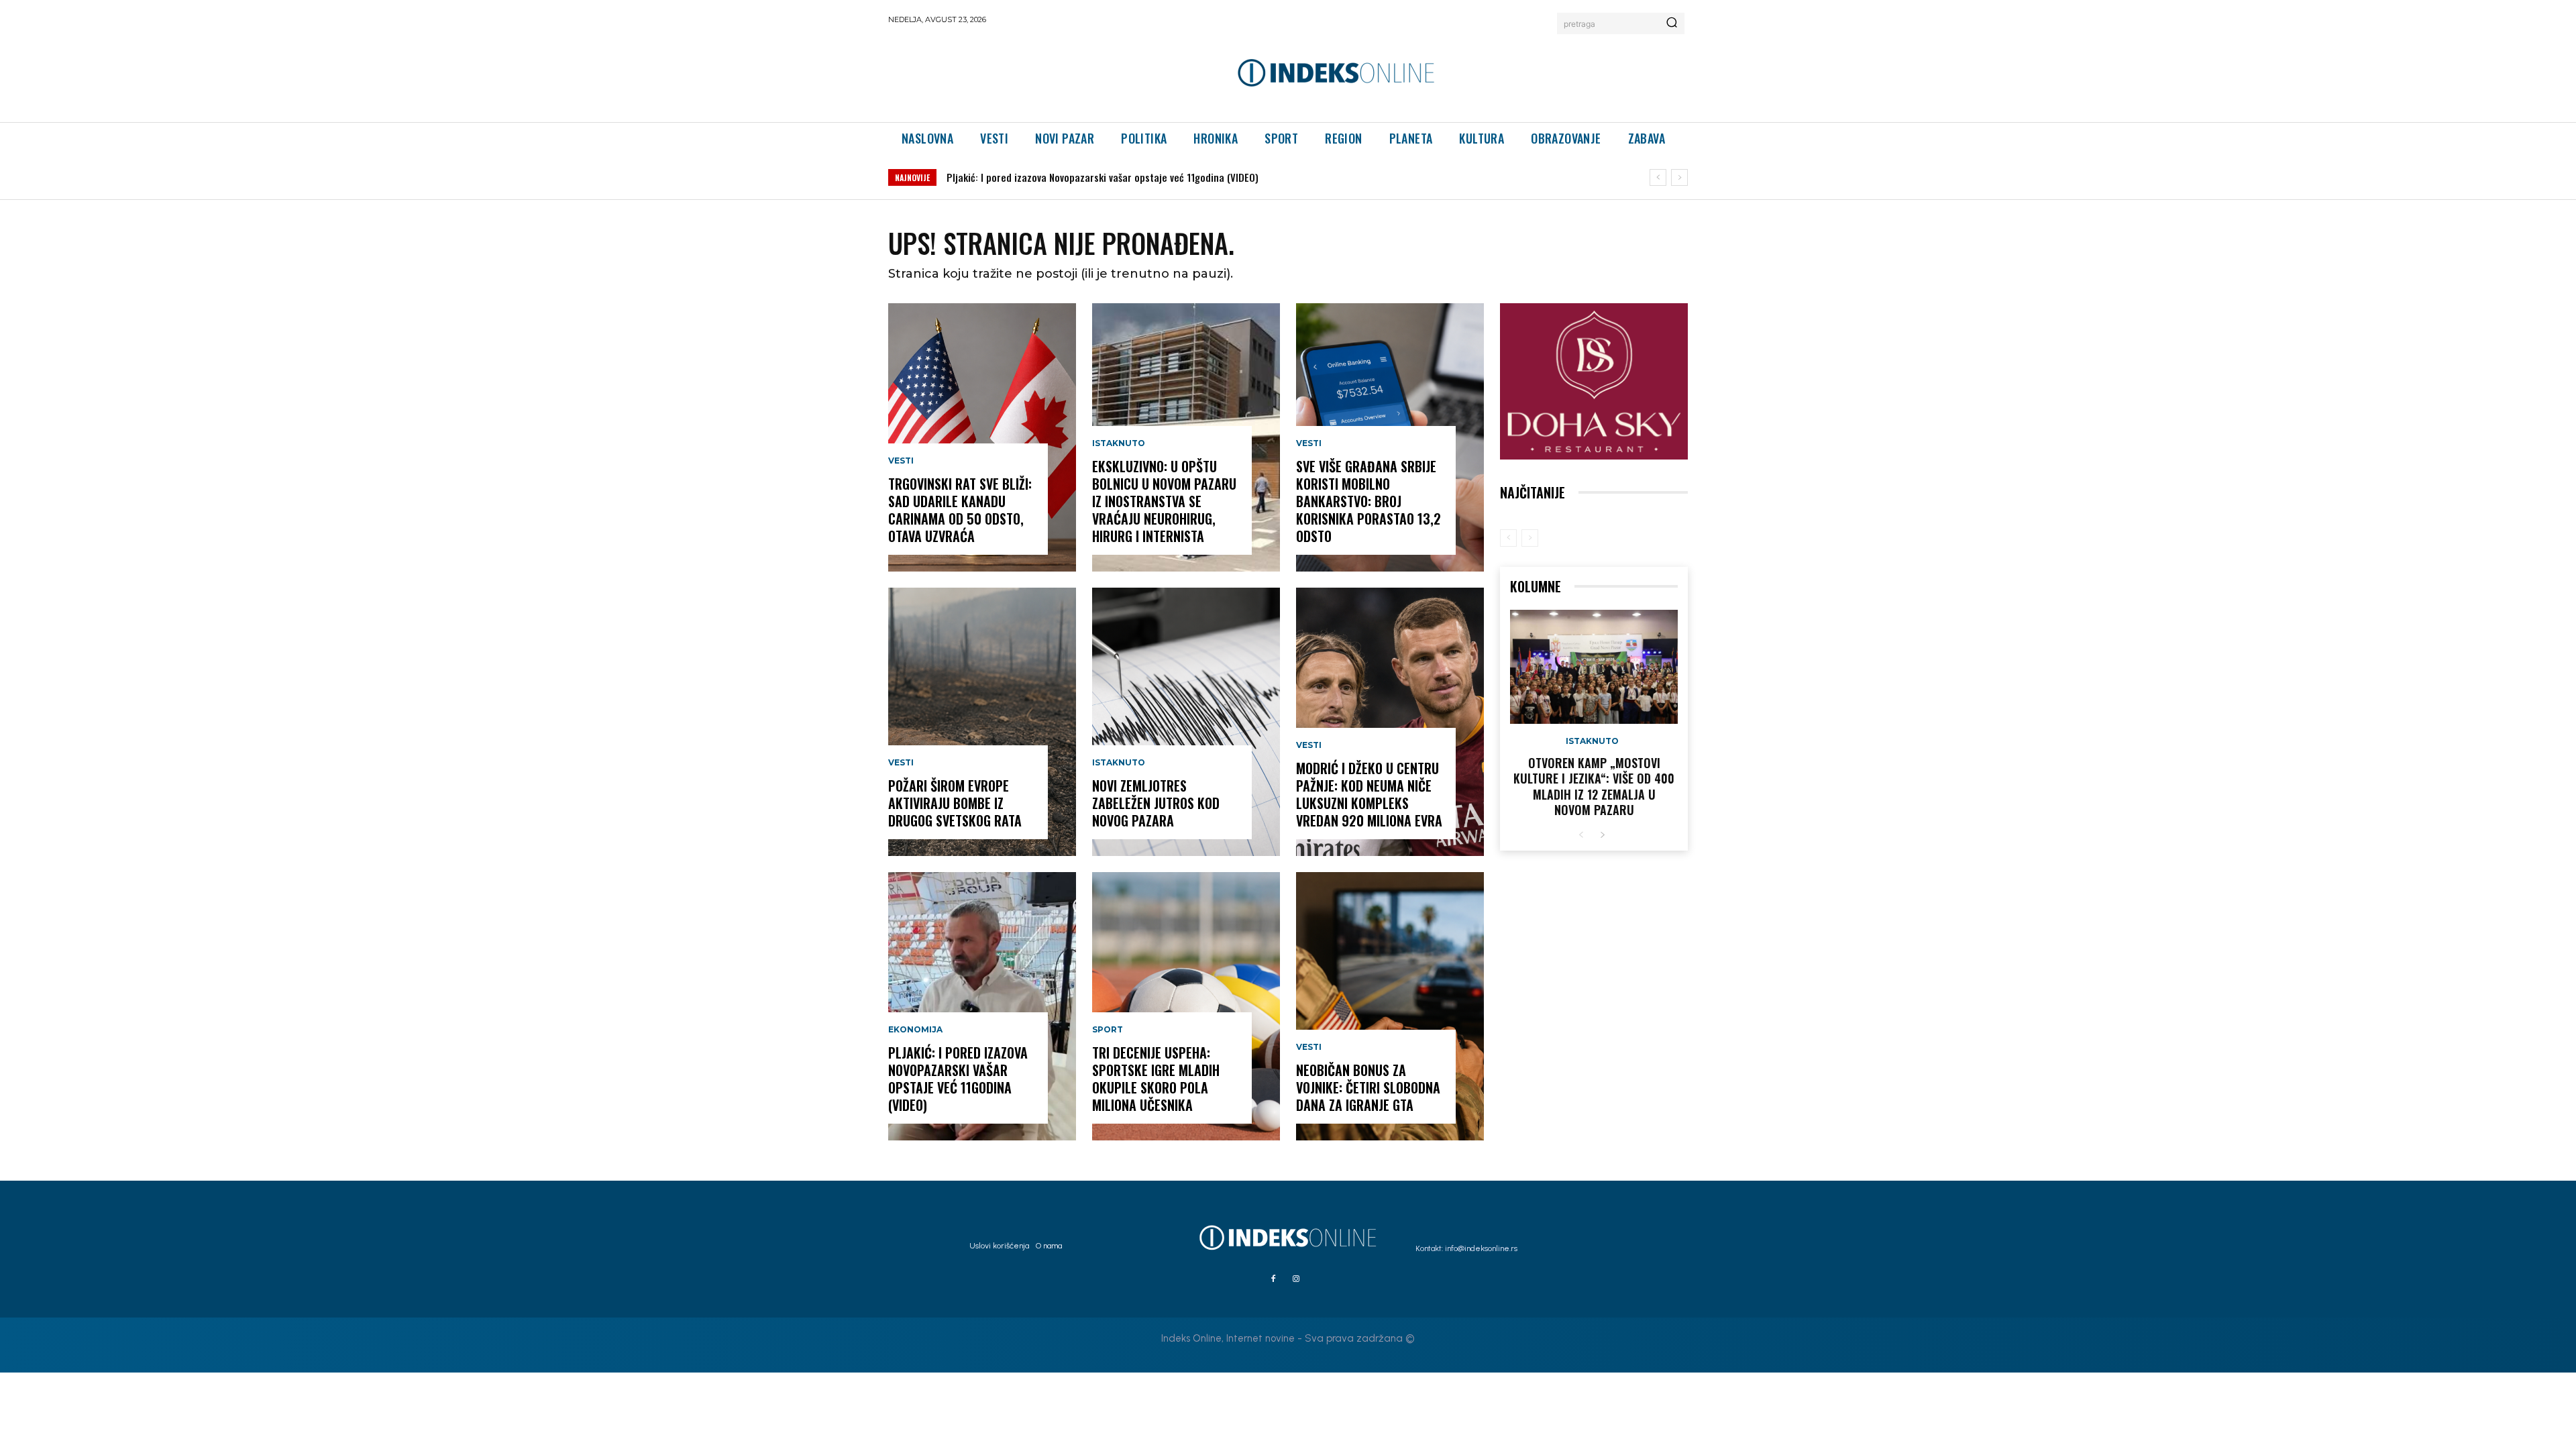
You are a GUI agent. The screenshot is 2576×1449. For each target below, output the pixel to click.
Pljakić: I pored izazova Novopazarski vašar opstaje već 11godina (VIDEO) (958, 1079)
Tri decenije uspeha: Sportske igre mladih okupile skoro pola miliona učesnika (1156, 1079)
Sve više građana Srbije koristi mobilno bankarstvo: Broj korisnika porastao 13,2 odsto (1368, 501)
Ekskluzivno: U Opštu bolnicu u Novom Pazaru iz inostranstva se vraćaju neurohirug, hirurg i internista (1169, 177)
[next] (1679, 177)
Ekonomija (915, 1030)
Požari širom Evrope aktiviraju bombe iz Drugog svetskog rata (955, 803)
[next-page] (1602, 836)
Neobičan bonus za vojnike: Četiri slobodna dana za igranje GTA (1368, 1087)
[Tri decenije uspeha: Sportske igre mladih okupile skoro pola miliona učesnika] (1186, 1006)
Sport (1108, 1030)
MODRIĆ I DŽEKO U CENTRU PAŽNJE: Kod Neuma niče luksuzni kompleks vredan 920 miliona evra (1369, 794)
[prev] (1658, 177)
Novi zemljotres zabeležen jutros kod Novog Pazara (1156, 803)
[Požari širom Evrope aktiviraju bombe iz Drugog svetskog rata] (982, 722)
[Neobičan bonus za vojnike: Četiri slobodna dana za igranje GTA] (1390, 1006)
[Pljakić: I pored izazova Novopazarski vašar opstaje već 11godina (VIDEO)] (982, 1006)
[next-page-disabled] (1530, 538)
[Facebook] (1273, 1279)
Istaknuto (1119, 443)
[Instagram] (1296, 1279)
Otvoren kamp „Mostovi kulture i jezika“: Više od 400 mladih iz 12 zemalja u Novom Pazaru (1594, 786)
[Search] (1672, 23)
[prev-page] (1508, 538)
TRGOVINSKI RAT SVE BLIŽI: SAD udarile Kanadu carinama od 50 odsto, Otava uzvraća (960, 510)
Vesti (901, 461)
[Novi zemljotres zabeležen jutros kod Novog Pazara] (1186, 722)
